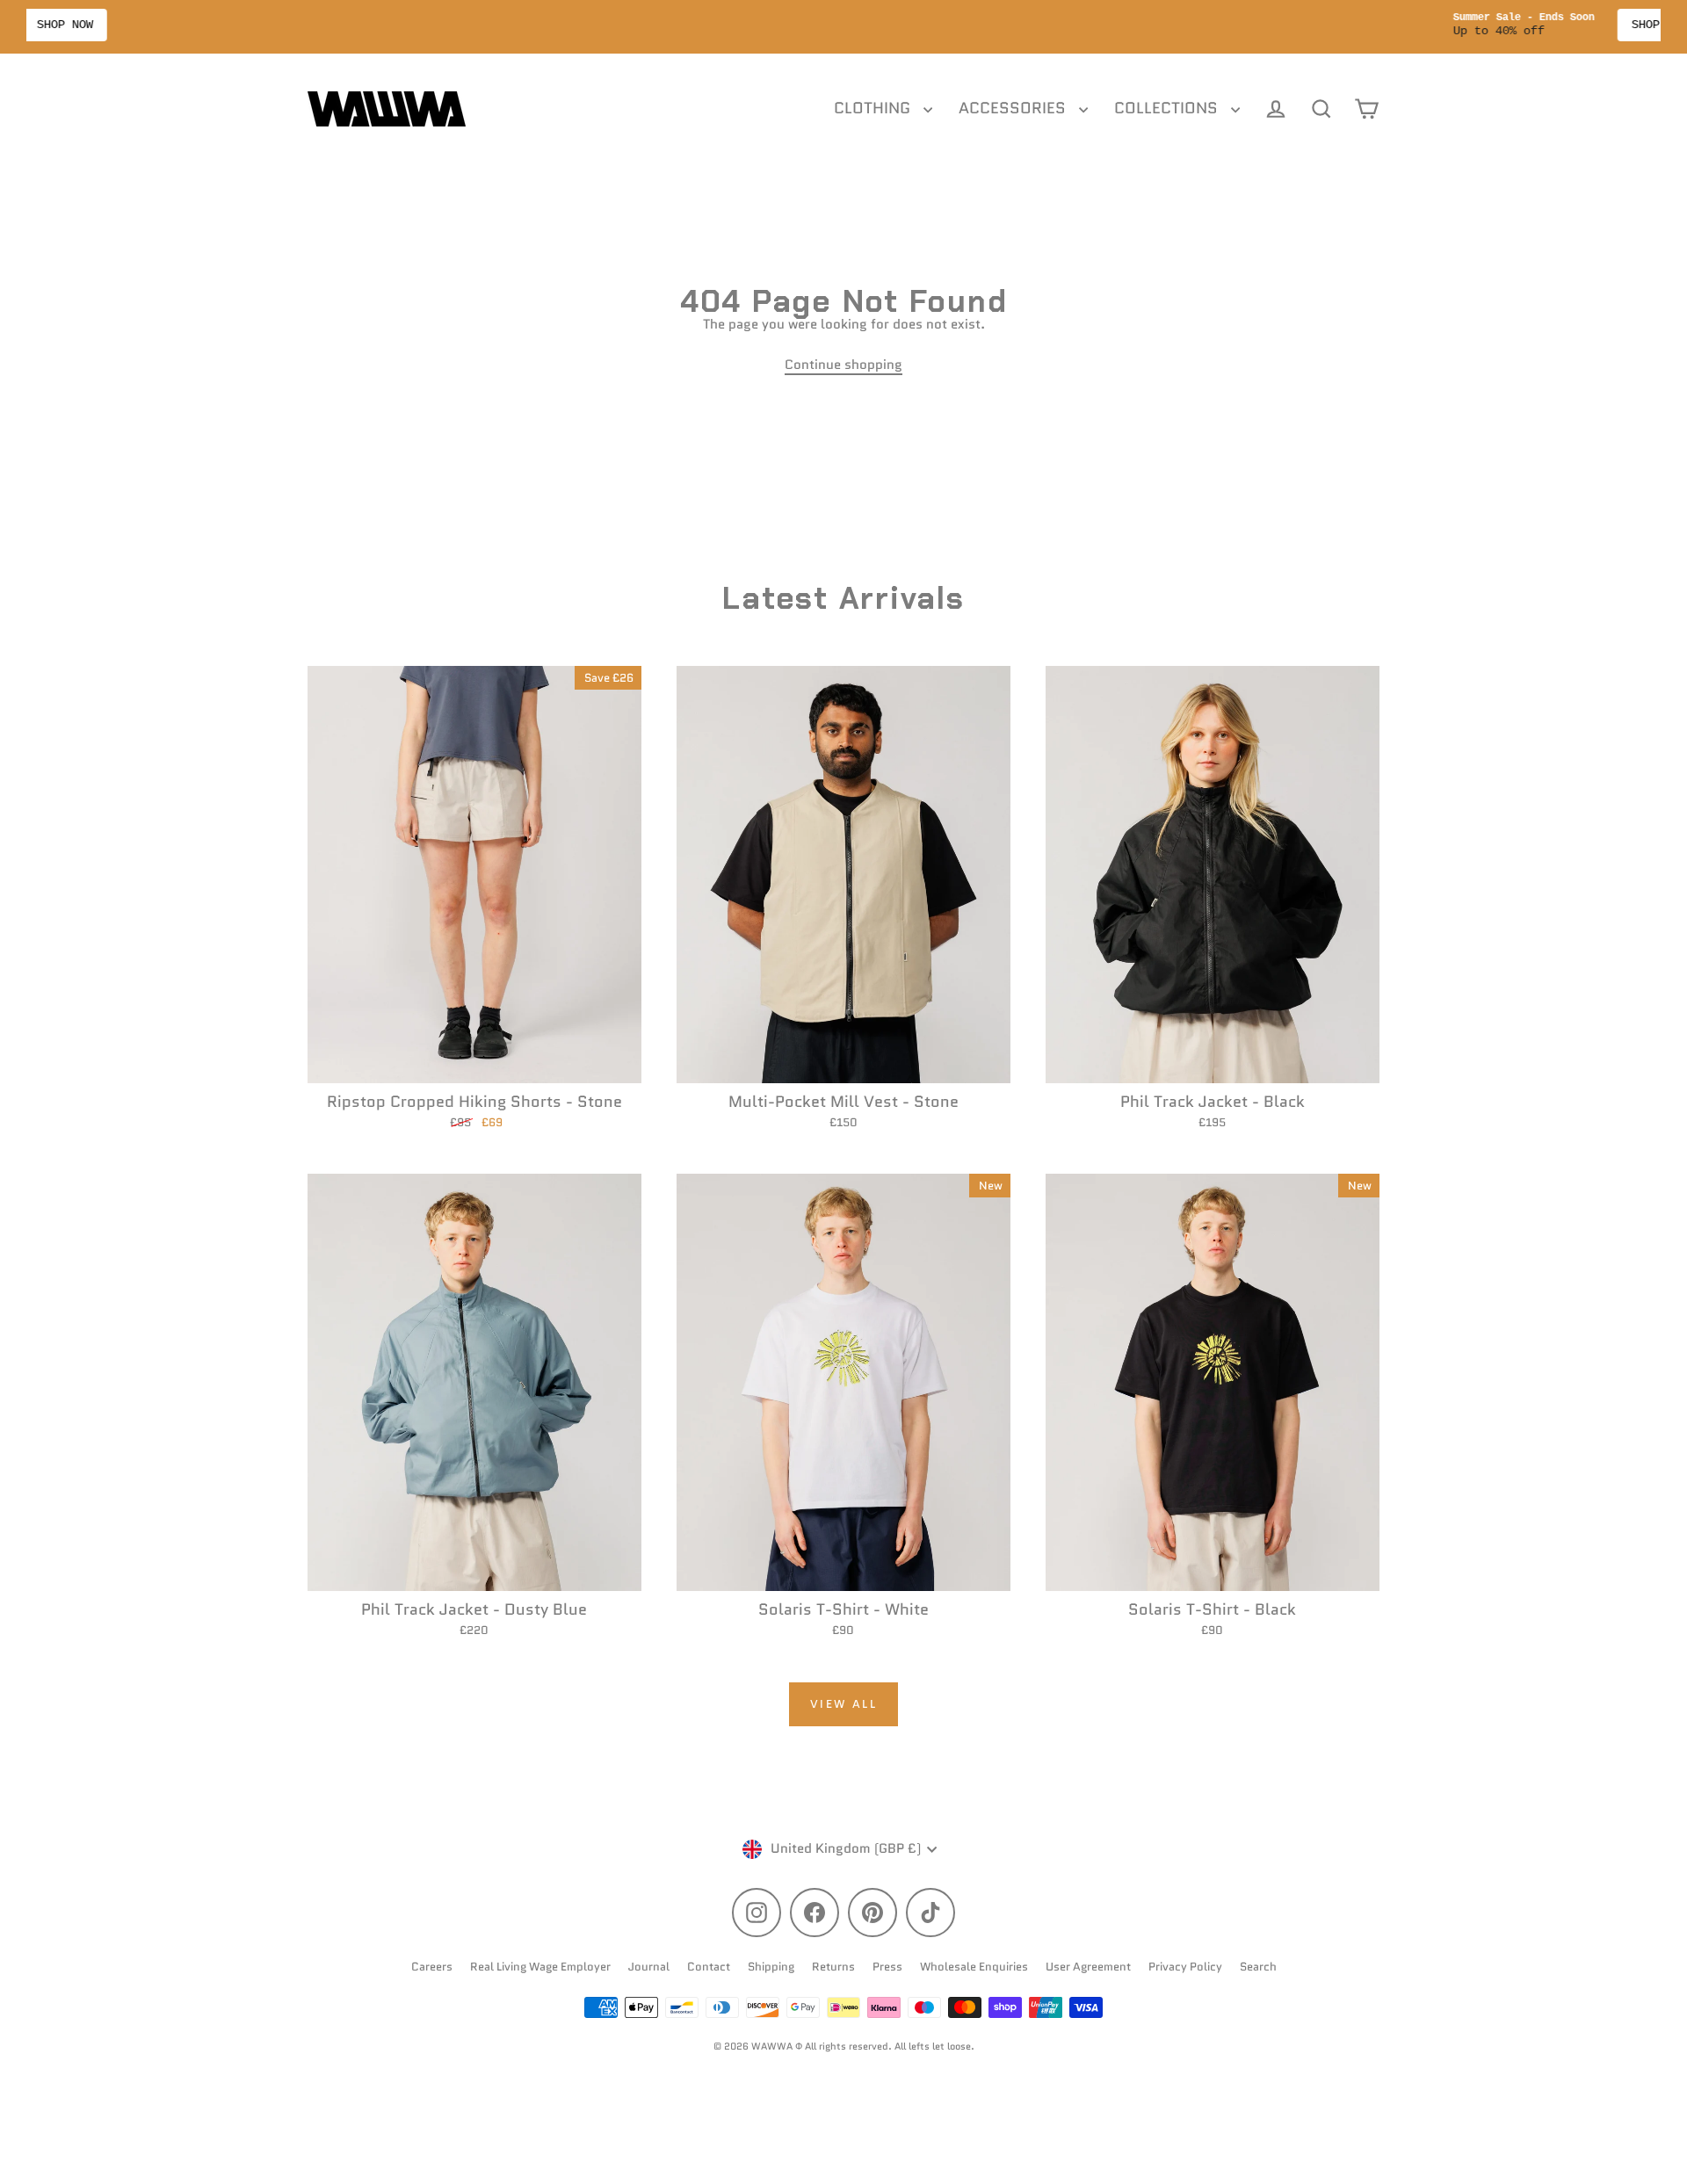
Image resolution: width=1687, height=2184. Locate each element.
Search (1258, 1967)
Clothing (874, 108)
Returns (833, 1967)
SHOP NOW (926, 25)
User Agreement (1088, 1967)
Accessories (1014, 108)
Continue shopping (843, 365)
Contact (709, 1967)
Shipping (771, 1967)
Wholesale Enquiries (974, 1967)
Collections (1168, 108)
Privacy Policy (1185, 1967)
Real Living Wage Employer (540, 1967)
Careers (432, 1967)
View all (844, 1704)
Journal (649, 1967)
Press (887, 1967)
